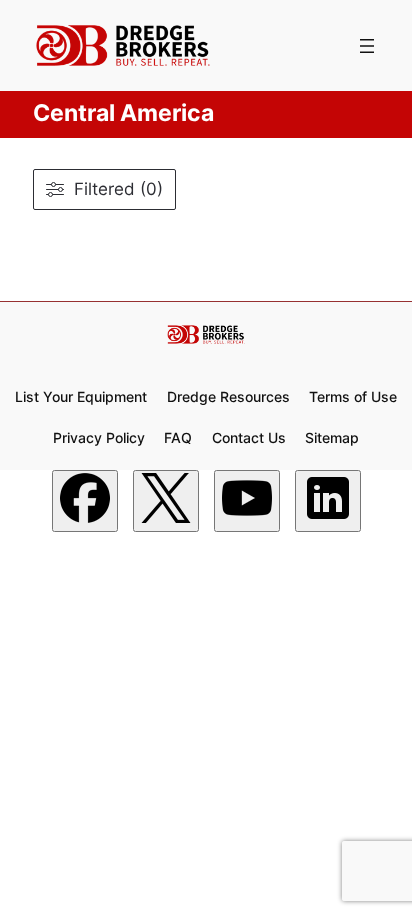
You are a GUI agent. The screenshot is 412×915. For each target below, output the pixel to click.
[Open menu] (367, 46)
